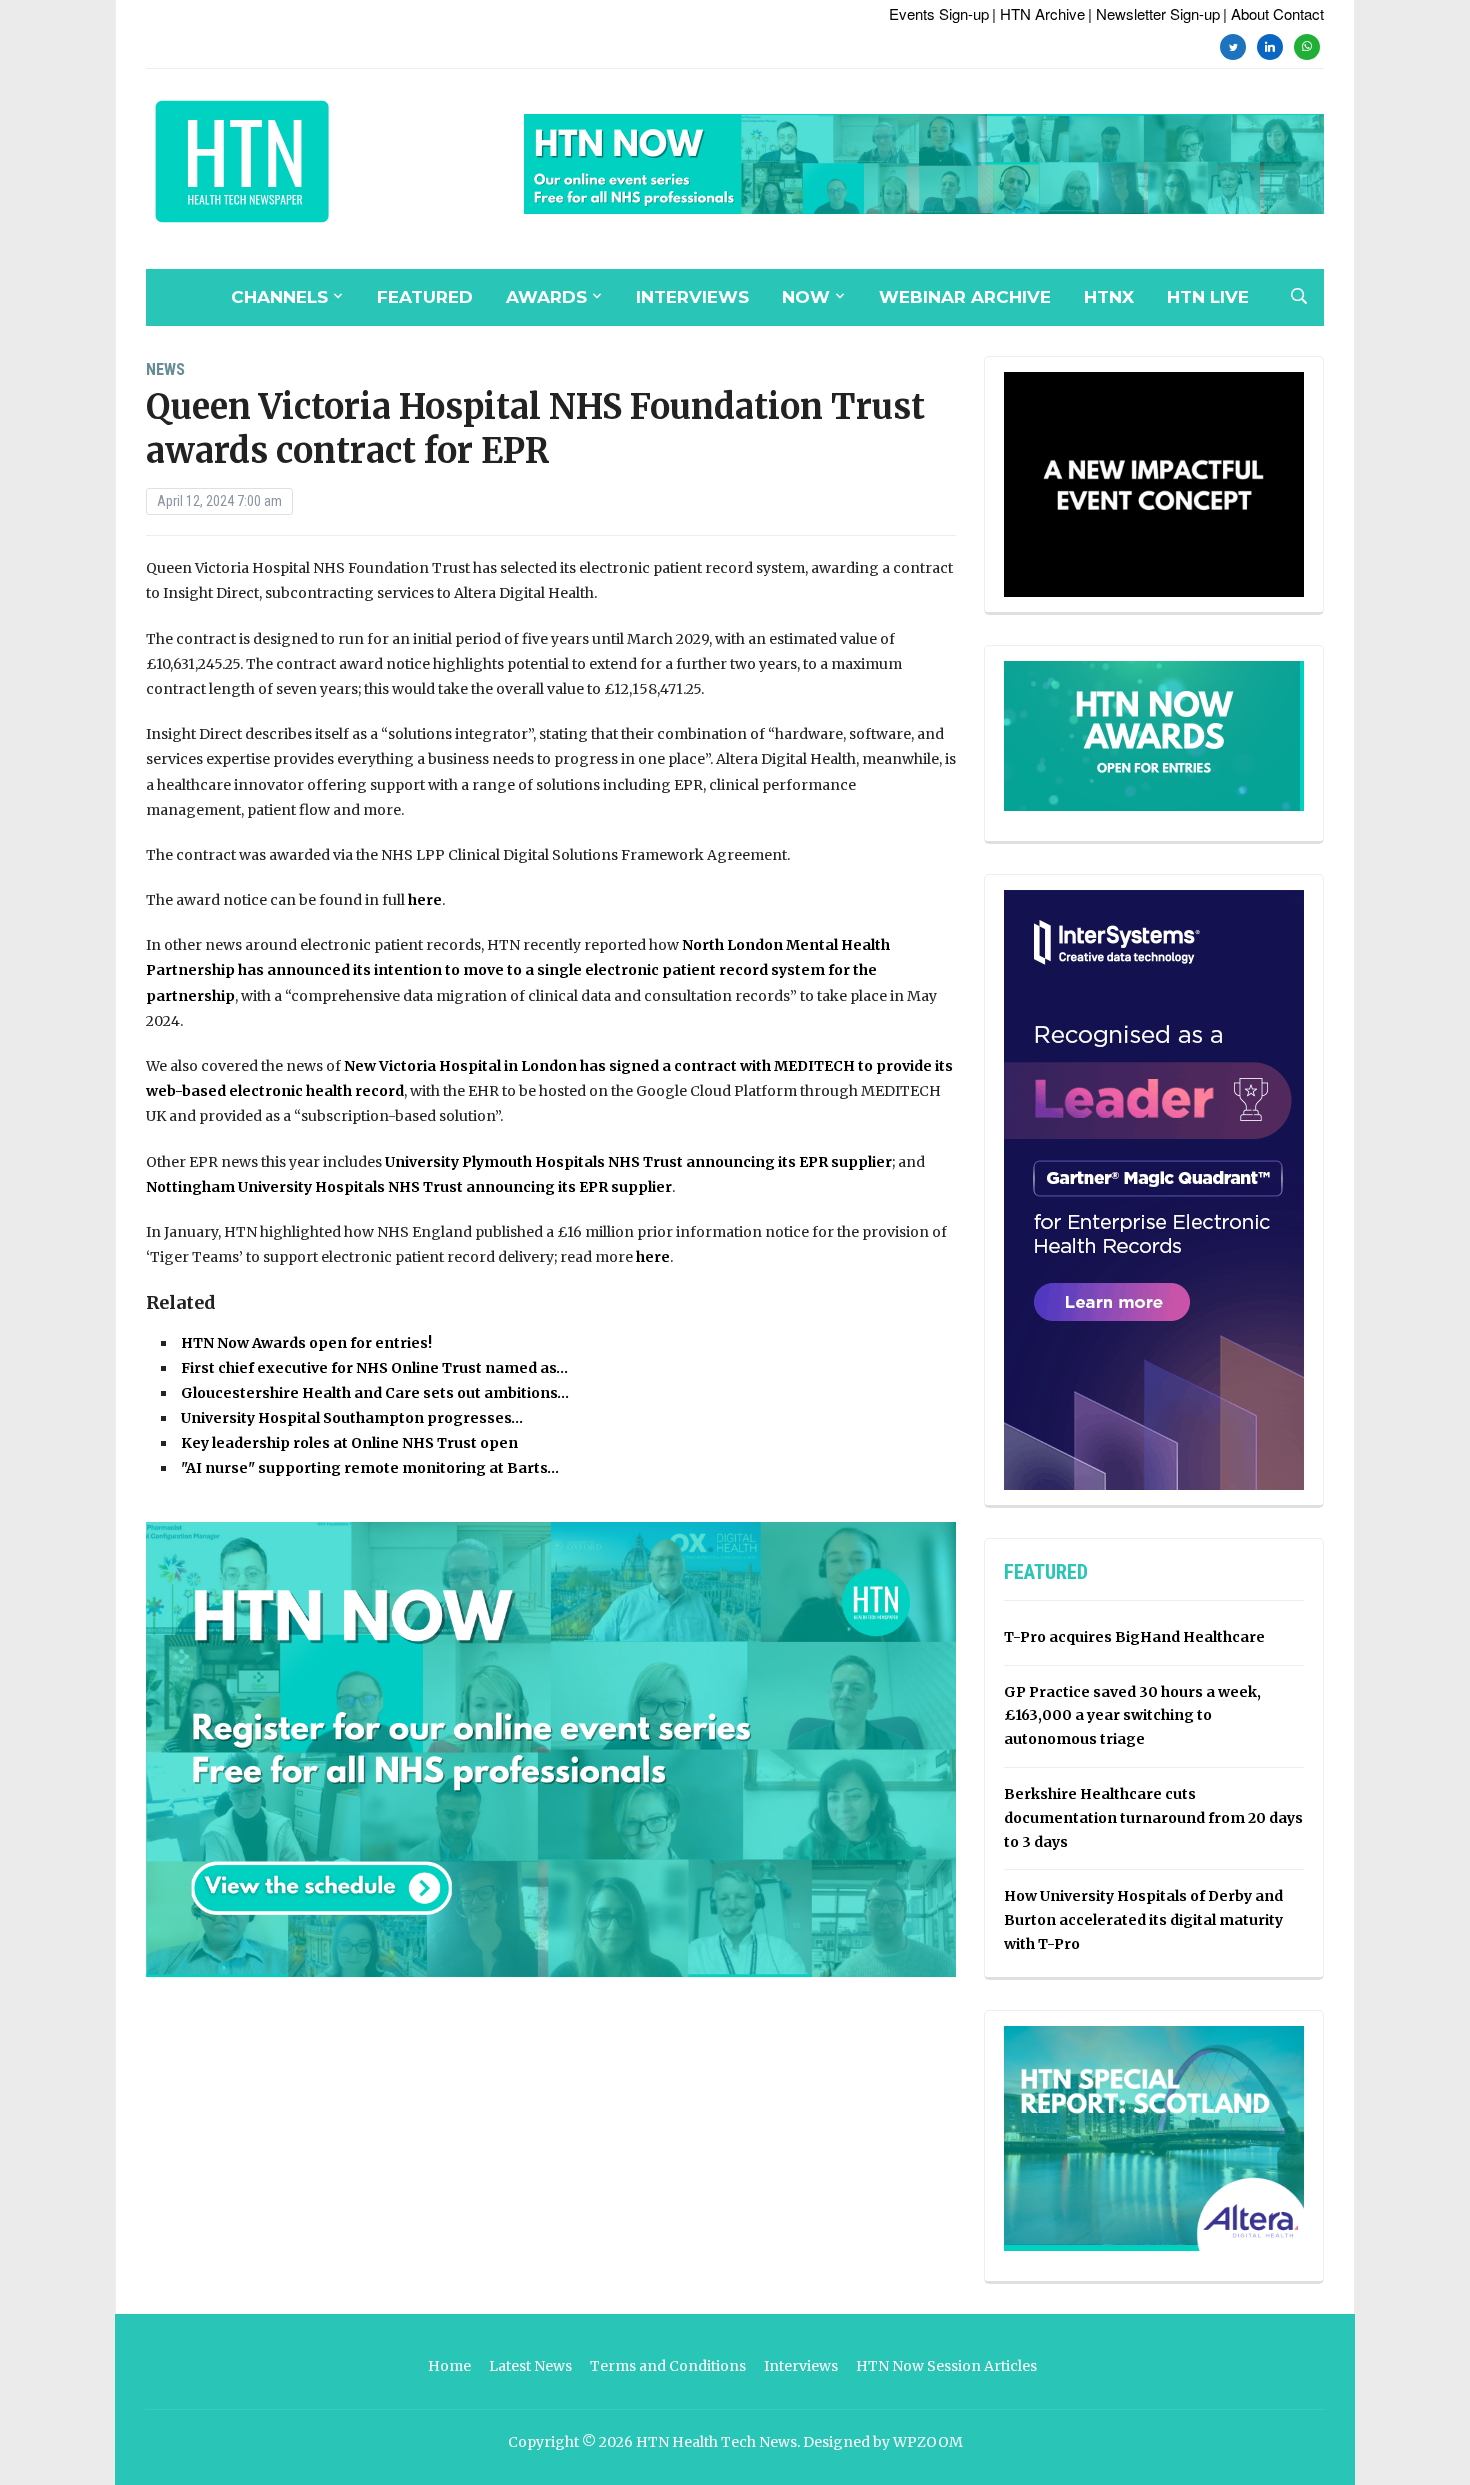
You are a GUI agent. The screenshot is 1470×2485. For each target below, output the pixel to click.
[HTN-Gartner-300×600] (1154, 1189)
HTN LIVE (1208, 297)
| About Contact (1273, 13)
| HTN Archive (1038, 13)
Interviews (692, 297)
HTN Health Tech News (716, 2442)
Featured (425, 297)
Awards (546, 297)
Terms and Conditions (668, 2366)
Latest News (530, 2366)
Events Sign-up (939, 13)
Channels (279, 297)
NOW (806, 297)
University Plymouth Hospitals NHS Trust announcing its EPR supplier (638, 1162)
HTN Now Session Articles (946, 2366)
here (425, 900)
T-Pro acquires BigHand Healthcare (1134, 1637)
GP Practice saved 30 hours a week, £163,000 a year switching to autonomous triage (1132, 1716)
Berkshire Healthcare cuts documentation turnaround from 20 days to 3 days (1153, 1818)
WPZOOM (928, 2442)
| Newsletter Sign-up (1154, 13)
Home (449, 2366)
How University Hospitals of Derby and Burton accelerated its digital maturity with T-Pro (1143, 1920)
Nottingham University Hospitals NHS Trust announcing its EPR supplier (409, 1187)
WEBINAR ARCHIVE (965, 297)
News (165, 369)
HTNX (1109, 297)
